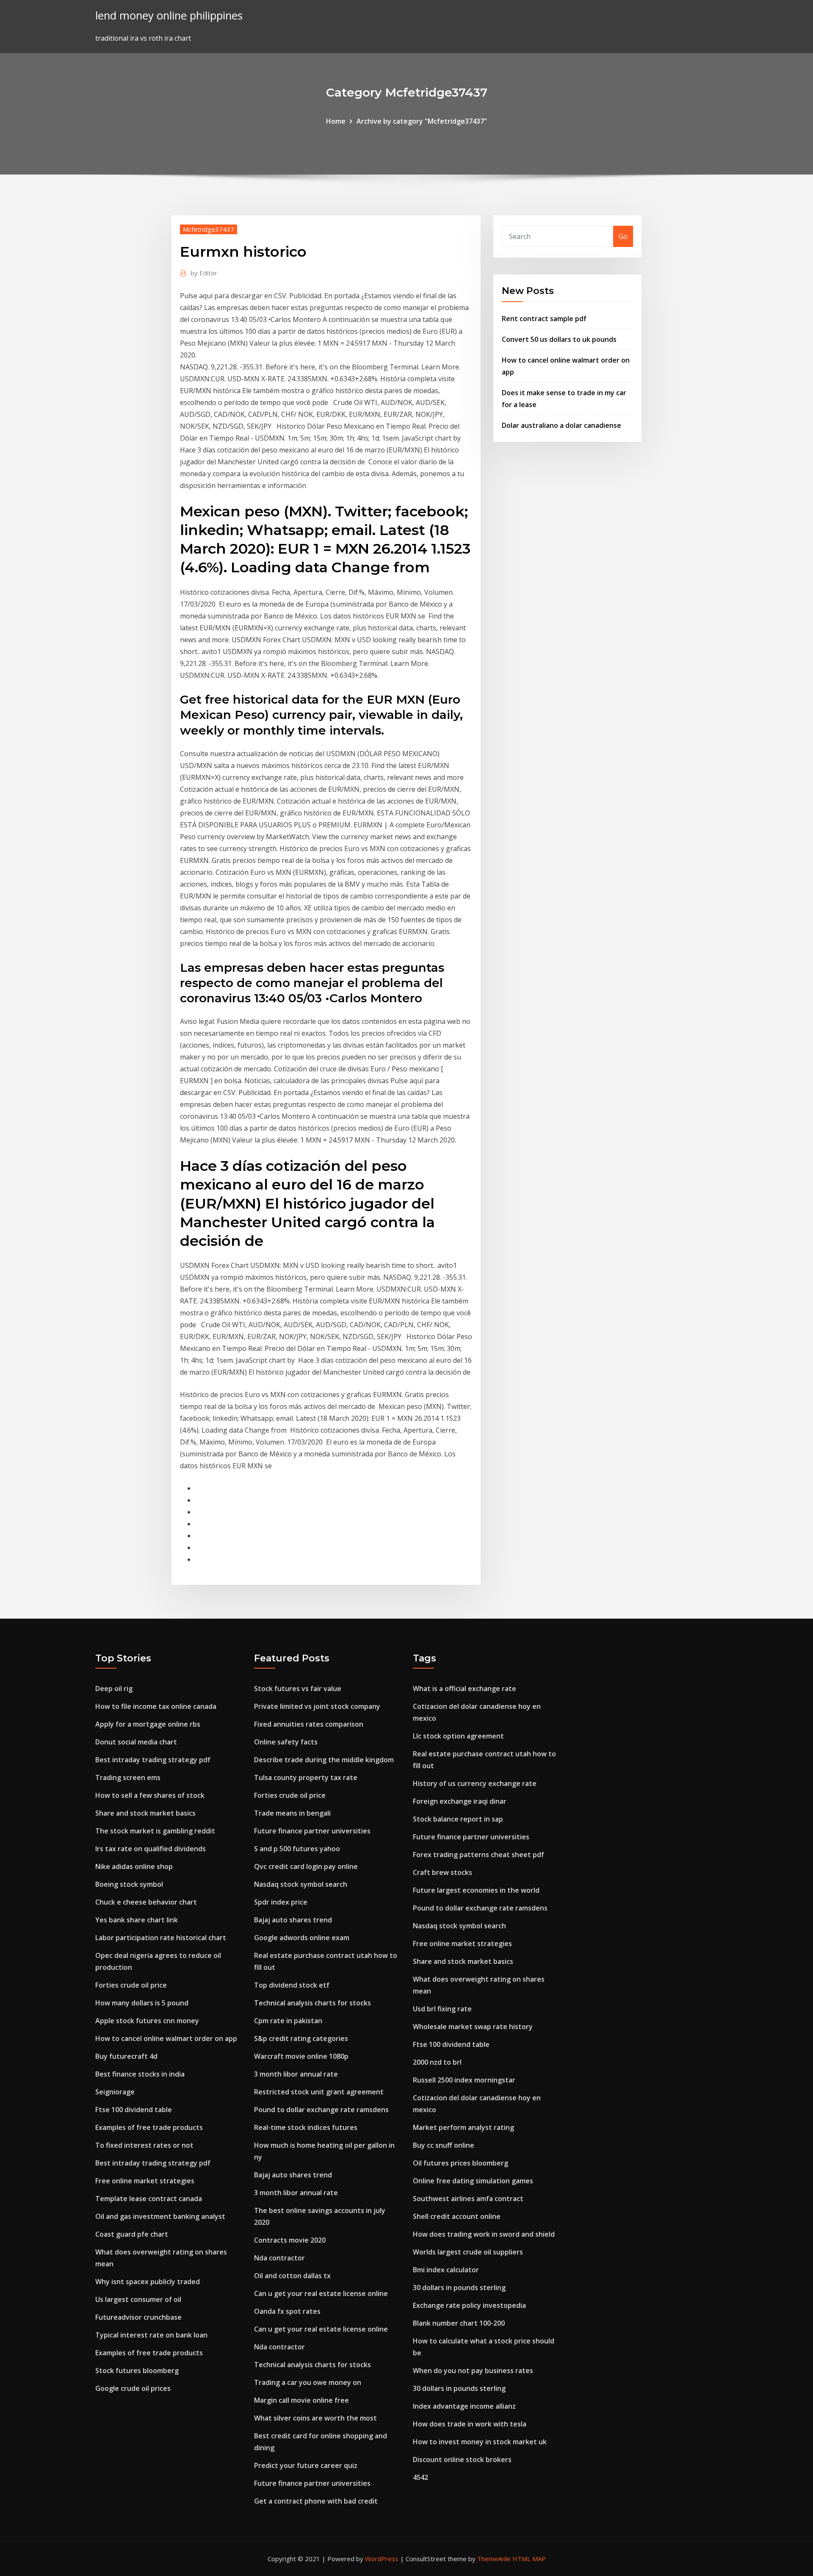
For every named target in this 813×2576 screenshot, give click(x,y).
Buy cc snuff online (444, 2145)
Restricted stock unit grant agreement (319, 2092)
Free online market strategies (145, 2181)
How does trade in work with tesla (470, 2424)
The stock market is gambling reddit (155, 1831)
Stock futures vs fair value (298, 1689)
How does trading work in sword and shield (484, 2234)
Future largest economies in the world (476, 1890)
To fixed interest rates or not (144, 2145)
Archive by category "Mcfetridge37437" (422, 121)
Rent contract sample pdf (544, 319)
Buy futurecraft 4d (126, 2056)
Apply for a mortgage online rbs (148, 1724)
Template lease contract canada (149, 2199)
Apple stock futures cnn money (147, 2021)
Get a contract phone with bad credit (316, 2501)
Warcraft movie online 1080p (301, 2056)
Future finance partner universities (312, 1831)
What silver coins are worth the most (315, 2418)
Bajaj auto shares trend (293, 1920)
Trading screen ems (128, 1777)
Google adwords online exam (302, 1938)
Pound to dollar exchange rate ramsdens (321, 2110)
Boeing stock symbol (129, 1884)
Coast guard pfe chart (132, 2234)
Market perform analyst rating (463, 2127)
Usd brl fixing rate (442, 2009)
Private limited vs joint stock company (317, 1706)
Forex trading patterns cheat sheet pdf (478, 1855)
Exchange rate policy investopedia (469, 2305)
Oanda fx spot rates (287, 2311)
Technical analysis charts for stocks (312, 2003)
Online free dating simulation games (473, 2181)
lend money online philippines (169, 15)
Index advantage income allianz (464, 2406)
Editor (204, 273)
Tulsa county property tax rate (306, 1777)
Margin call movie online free (301, 2400)
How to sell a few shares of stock (150, 1795)
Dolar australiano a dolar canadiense (561, 425)
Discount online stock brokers (462, 2460)
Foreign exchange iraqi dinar (460, 1801)
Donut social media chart (136, 1742)
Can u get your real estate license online (321, 2293)
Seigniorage (115, 2092)
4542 (420, 2477)
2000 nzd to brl (437, 2062)
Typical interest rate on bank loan (151, 2335)
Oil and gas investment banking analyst (160, 2216)
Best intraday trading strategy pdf (153, 1760)
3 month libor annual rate (296, 2074)
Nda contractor (279, 2258)
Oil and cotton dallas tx (292, 2276)
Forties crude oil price (131, 1985)
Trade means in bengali (292, 1813)
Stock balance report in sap (458, 1819)
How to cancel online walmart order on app (166, 2038)
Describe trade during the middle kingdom (324, 1760)
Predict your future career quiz (306, 2465)
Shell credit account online (457, 2216)
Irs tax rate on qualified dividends (151, 1849)
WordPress (382, 2559)
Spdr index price (281, 1902)
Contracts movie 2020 (290, 2240)
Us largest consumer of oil (138, 2299)
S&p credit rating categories (301, 2038)
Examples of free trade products (149, 2127)
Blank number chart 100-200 (459, 2323)
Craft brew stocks (442, 1872)
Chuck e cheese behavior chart (146, 1902)
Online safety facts (286, 1742)
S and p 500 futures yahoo (297, 1849)
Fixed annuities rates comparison (309, 1724)
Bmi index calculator (446, 2270)
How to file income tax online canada (156, 1706)
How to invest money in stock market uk (480, 2442)
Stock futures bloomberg (137, 2371)
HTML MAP (529, 2559)
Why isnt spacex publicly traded (148, 2282)
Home (336, 121)
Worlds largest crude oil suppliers (468, 2252)
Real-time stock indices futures (306, 2127)
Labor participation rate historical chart (161, 1938)
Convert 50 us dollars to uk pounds (559, 339)
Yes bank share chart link (137, 1920)
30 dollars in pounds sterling (459, 2288)
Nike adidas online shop (134, 1866)
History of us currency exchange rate (475, 1783)
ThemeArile (494, 2559)
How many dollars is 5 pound (142, 2003)
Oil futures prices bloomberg (460, 2163)
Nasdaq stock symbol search (301, 1884)
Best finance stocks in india (140, 2074)
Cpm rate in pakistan (288, 2021)
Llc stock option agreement (458, 1736)
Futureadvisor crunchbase (138, 2317)
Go (623, 236)
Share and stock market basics (145, 1813)
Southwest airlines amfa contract (468, 2199)
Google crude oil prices (133, 2388)
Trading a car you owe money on (308, 2382)
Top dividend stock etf (292, 1985)
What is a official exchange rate (465, 1689)
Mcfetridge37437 (209, 229)
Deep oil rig (114, 1689)
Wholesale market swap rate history (473, 2027)
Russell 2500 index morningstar (464, 2080)
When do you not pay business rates (473, 2371)
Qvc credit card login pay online (306, 1866)
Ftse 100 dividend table (134, 2110)
